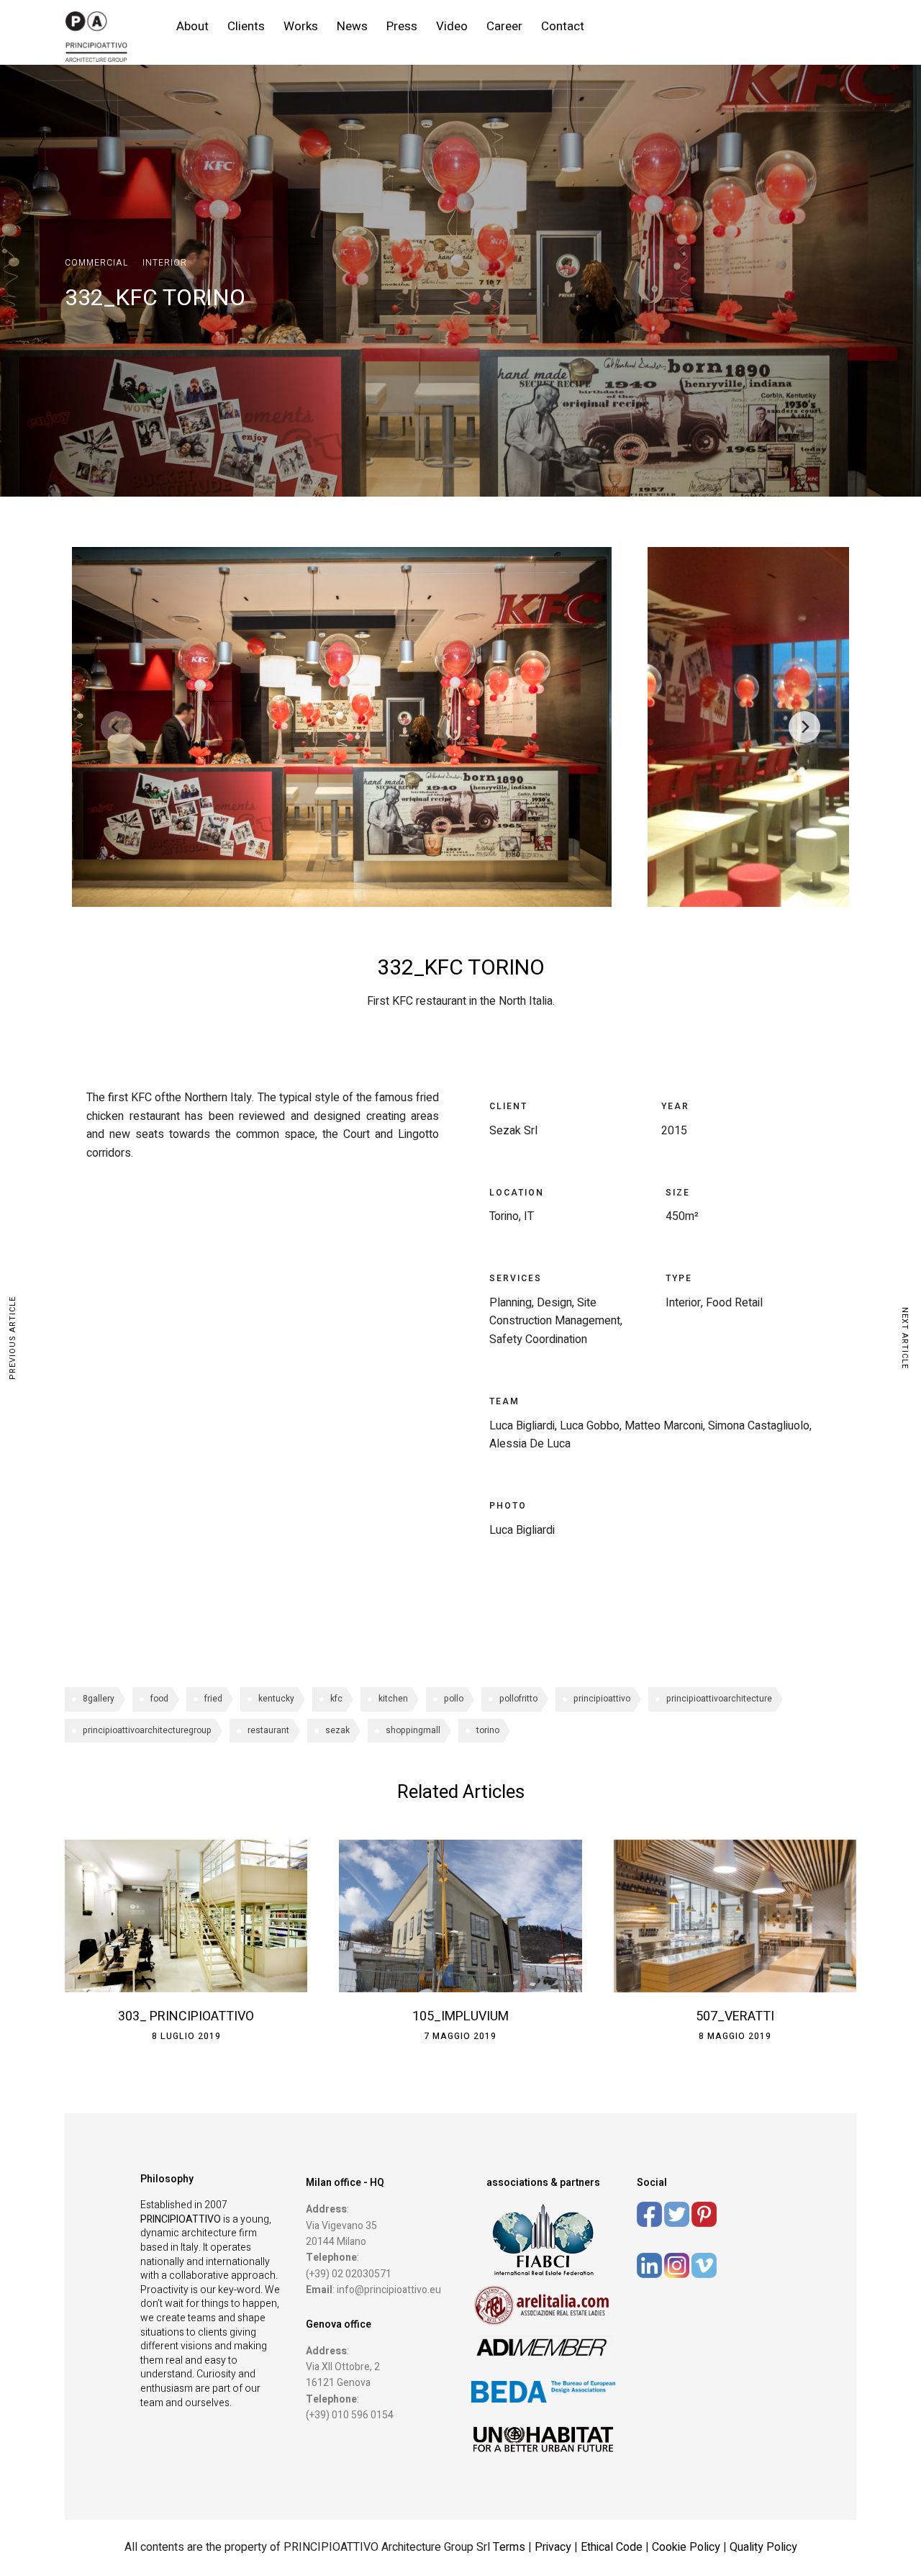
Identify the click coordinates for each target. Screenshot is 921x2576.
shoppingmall (413, 1730)
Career (504, 26)
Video (452, 26)
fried (213, 1699)
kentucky (276, 1699)
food (159, 1699)
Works (301, 26)
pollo (454, 1699)
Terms (509, 2547)
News (352, 26)
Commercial (96, 263)
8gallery (99, 1699)
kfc (336, 1699)
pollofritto (518, 1699)
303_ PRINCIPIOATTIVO (186, 2016)
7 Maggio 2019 (460, 2036)
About (192, 26)
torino (488, 1730)
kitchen (393, 1699)
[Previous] (117, 727)
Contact (563, 26)
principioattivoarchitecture (719, 1699)
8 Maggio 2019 (735, 2036)
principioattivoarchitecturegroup (147, 1730)
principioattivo (602, 1699)
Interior (165, 263)
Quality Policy (763, 2547)
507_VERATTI (735, 2016)
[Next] (804, 727)
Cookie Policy (686, 2547)
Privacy (554, 2547)
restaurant (268, 1730)
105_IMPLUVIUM (460, 2016)
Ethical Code (613, 2547)
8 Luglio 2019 (186, 2036)
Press (402, 26)
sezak (337, 1730)
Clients (246, 26)
